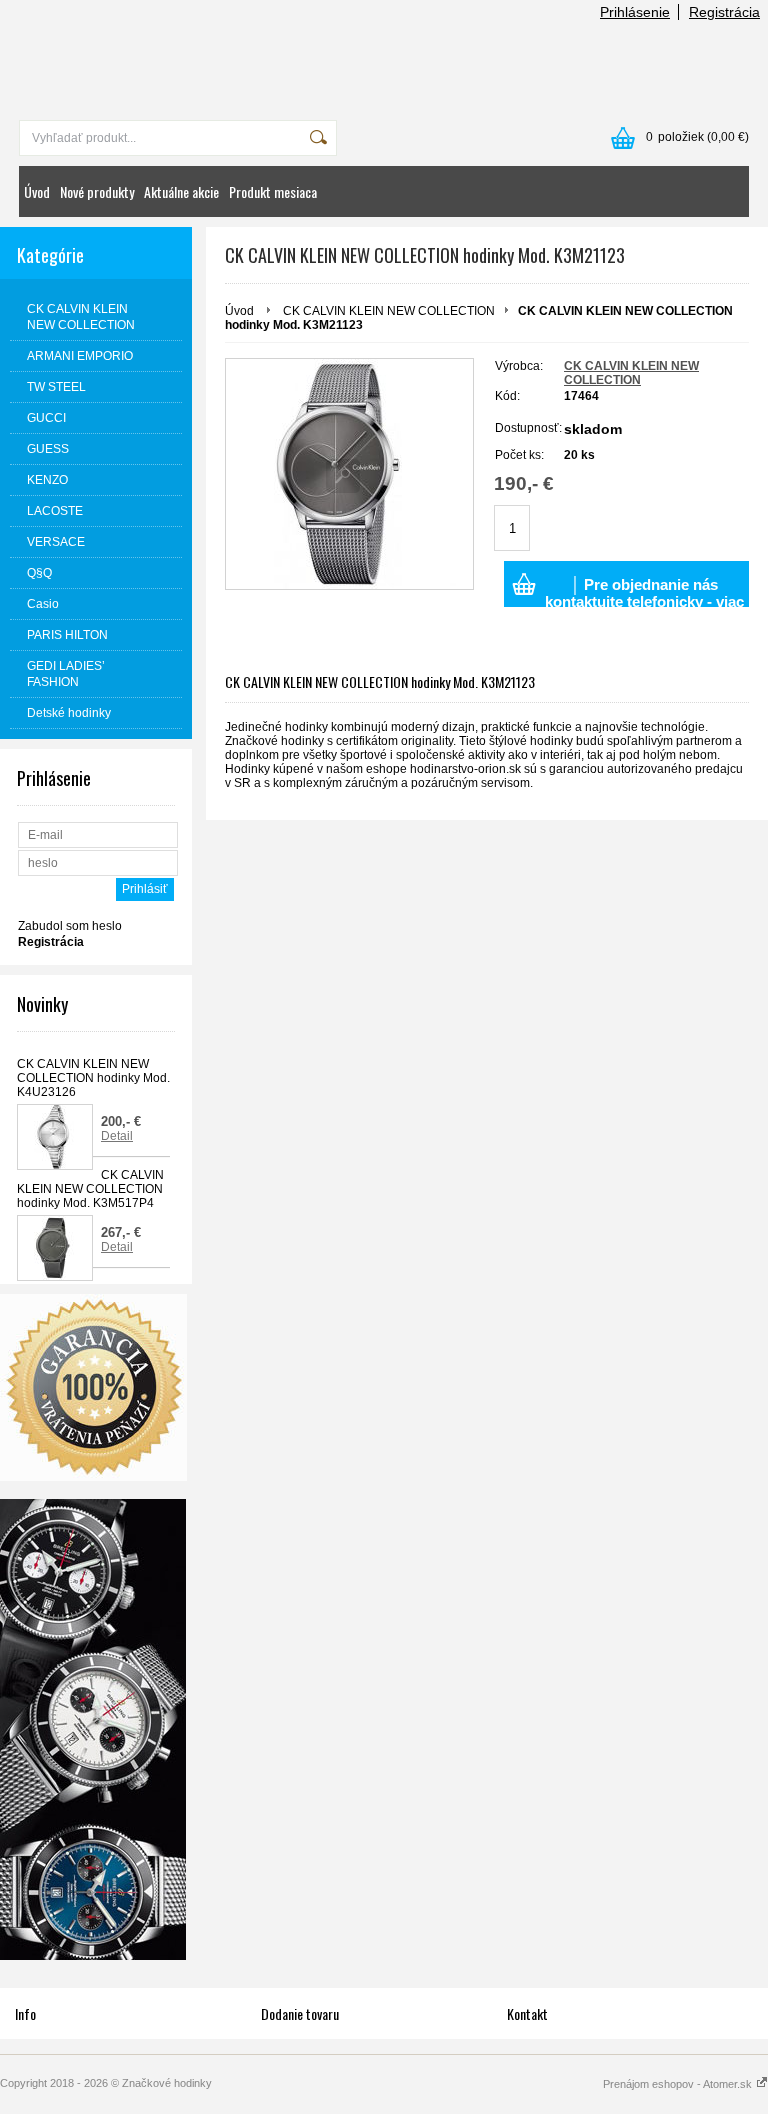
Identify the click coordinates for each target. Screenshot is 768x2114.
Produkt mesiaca (273, 191)
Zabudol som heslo (70, 926)
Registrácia (724, 12)
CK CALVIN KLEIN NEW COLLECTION (389, 311)
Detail (117, 1136)
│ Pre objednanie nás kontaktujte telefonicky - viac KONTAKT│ (644, 591)
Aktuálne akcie (181, 191)
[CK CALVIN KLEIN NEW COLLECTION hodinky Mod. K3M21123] (349, 474)
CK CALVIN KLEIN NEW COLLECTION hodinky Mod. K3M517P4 (90, 1189)
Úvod (37, 191)
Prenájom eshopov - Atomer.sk (679, 2084)
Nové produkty (97, 191)
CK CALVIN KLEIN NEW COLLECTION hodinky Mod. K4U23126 (93, 1078)
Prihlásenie (635, 12)
